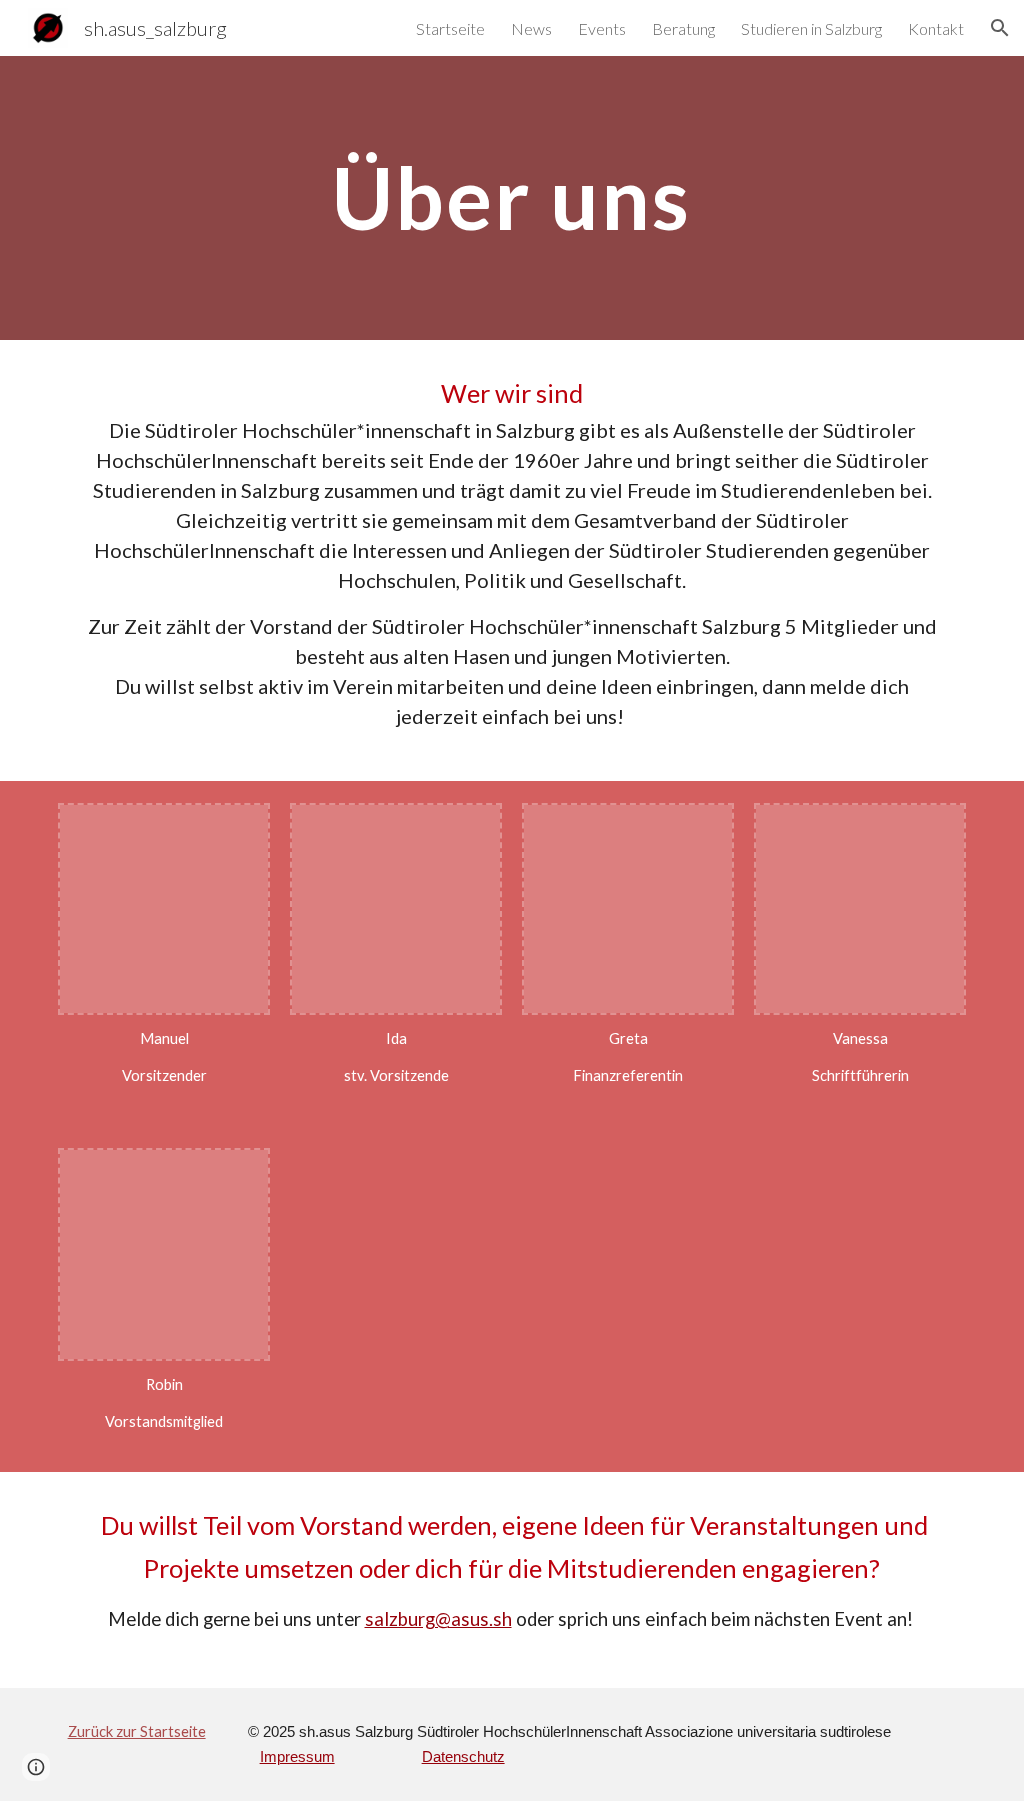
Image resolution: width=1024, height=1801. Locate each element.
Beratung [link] (683, 28)
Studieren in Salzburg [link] (811, 28)
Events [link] (602, 28)
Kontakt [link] (936, 28)
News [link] (531, 28)
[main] (511, 197)
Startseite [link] (450, 28)
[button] (1000, 28)
